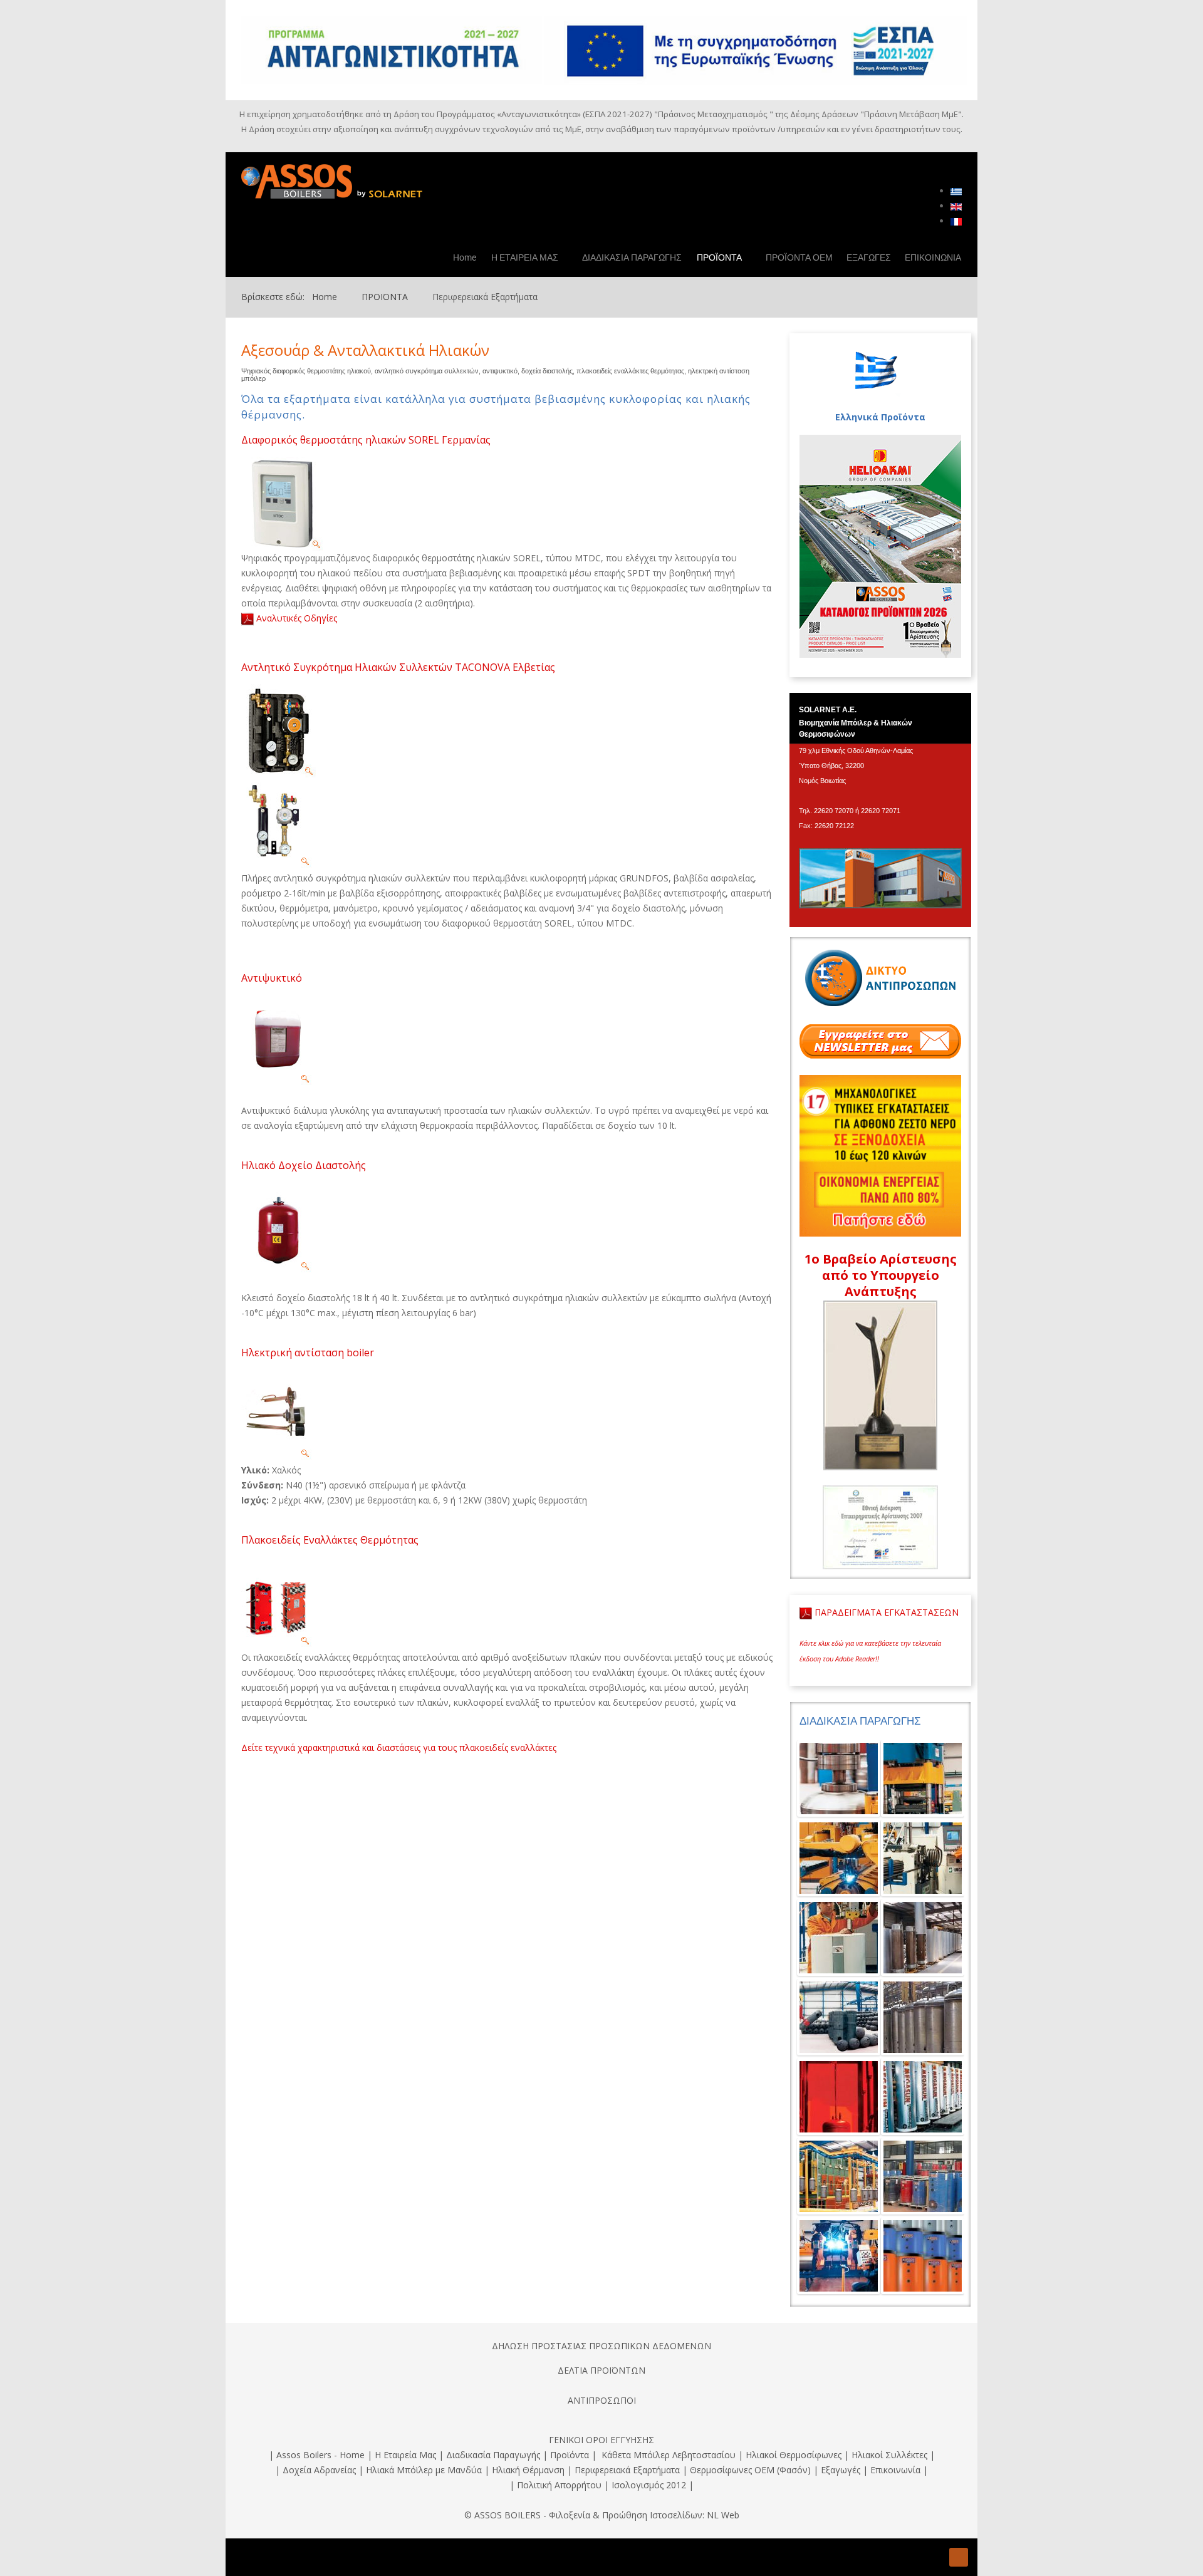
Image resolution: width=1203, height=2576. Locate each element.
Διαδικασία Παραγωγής (494, 2455)
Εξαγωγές (841, 2470)
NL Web (723, 2515)
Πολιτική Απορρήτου (559, 2485)
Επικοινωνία (895, 2470)
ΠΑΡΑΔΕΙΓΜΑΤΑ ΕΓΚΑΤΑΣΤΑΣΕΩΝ (885, 1612)
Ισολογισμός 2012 (649, 2485)
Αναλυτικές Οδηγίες (297, 618)
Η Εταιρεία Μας (405, 2455)
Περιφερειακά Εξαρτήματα (627, 2470)
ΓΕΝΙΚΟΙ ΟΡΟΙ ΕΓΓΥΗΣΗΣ (601, 2440)
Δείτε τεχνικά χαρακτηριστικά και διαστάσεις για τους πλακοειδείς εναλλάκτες (399, 1748)
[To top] (959, 2557)
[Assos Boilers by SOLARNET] (341, 180)
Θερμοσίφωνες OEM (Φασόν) (750, 2470)
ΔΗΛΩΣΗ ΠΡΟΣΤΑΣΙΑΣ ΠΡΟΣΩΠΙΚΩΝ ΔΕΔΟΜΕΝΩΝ (601, 2346)
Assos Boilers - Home (320, 2455)
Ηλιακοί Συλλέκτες (889, 2455)
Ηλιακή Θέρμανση (528, 2470)
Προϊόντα (570, 2455)
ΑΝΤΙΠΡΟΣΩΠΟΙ (602, 2400)
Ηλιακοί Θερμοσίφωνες (794, 2455)
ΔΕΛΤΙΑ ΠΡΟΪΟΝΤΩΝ (601, 2370)
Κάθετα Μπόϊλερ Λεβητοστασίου (669, 2455)
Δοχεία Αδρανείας (319, 2470)
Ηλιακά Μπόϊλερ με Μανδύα (424, 2470)
